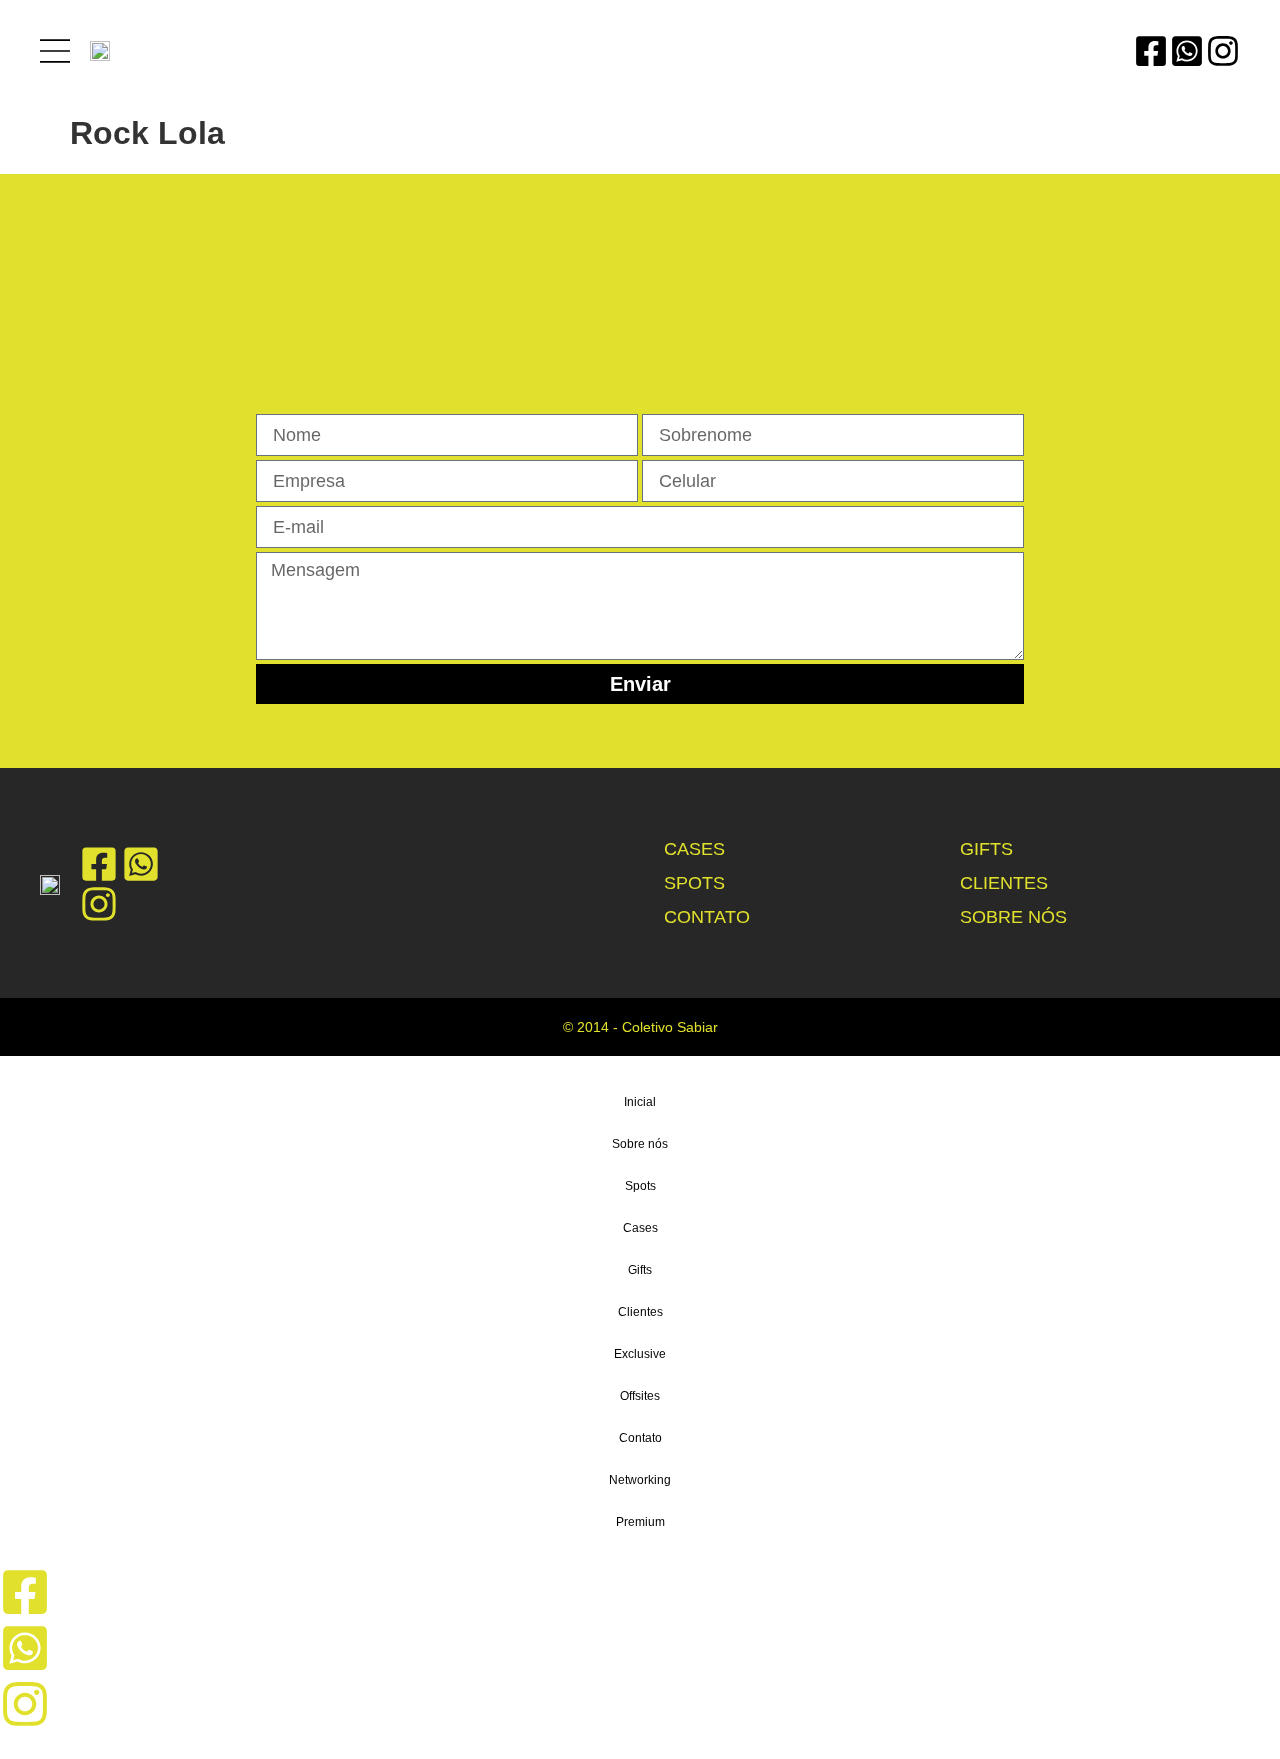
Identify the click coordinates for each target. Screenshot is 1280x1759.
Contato (707, 917)
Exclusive (640, 1354)
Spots (694, 883)
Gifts (986, 849)
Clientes (1004, 883)
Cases (694, 849)
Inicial (640, 1102)
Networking (640, 1480)
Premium (640, 1522)
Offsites (640, 1396)
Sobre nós (1013, 917)
